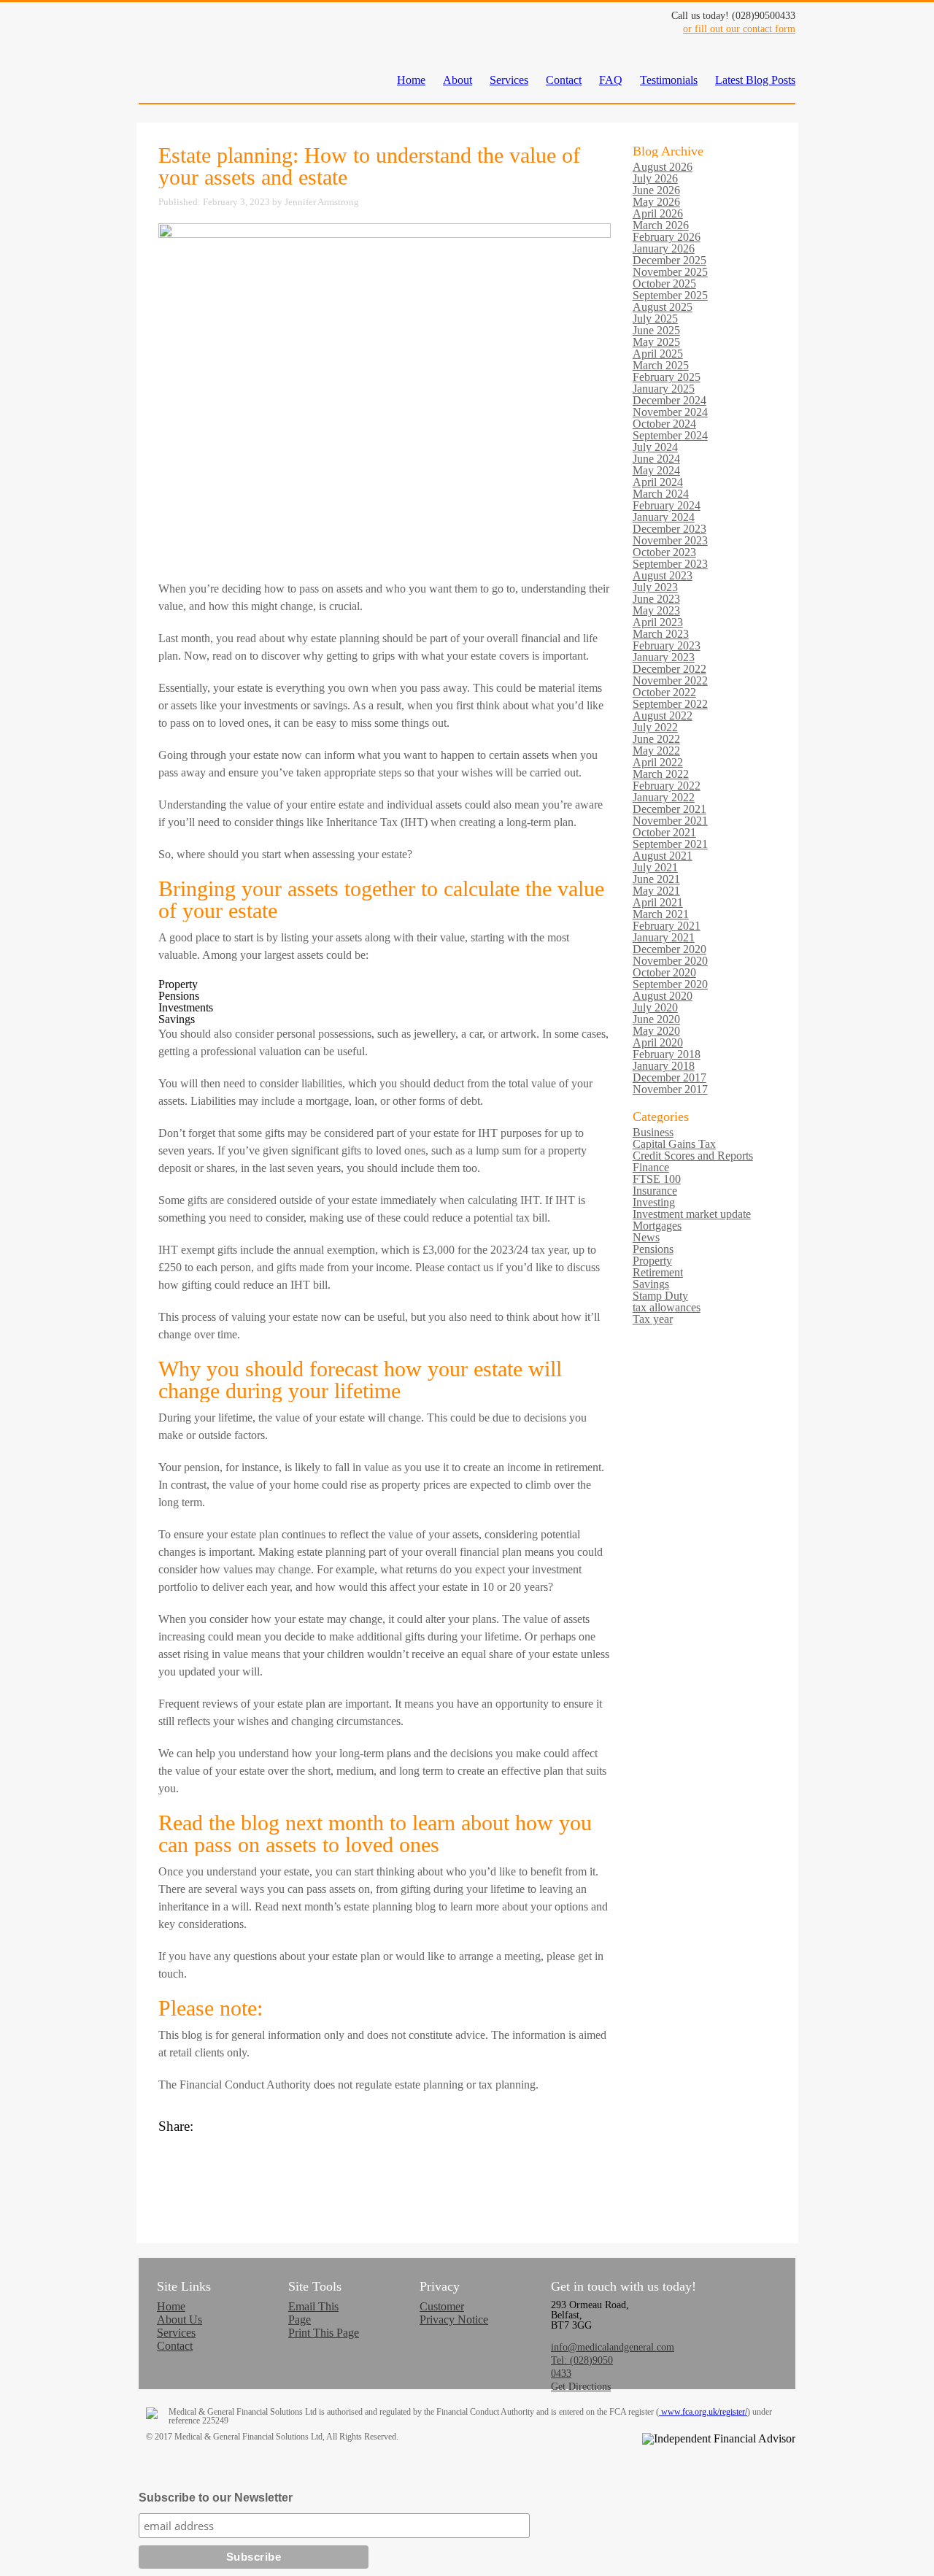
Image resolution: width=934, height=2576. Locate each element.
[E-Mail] (385, 2185)
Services (509, 80)
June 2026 (656, 190)
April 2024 (658, 482)
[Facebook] (385, 2141)
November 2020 (670, 961)
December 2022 (669, 669)
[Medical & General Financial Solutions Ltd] (175, 64)
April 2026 (658, 213)
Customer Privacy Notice (454, 2313)
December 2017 (669, 1077)
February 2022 (667, 786)
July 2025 (655, 319)
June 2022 (656, 739)
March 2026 (661, 225)
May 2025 (656, 342)
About (458, 80)
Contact (564, 80)
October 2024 (664, 424)
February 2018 (667, 1054)
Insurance (655, 1191)
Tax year (653, 1319)
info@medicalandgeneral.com (613, 2347)
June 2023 (656, 599)
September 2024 (670, 435)
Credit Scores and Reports (693, 1156)
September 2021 (670, 844)
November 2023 (670, 540)
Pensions (653, 1249)
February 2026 (667, 237)
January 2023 (664, 657)
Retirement (658, 1272)
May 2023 (656, 610)
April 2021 (658, 902)
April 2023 (658, 622)
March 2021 (661, 914)
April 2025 (658, 354)
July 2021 (655, 867)
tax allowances (667, 1307)
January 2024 (664, 517)
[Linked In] (385, 2170)
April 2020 (658, 1042)
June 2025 (656, 330)
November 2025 (670, 272)
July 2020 (655, 1007)
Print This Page (324, 2333)
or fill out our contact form (739, 29)
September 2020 (670, 984)
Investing (654, 1202)
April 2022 (658, 762)
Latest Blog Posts (755, 80)
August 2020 (663, 996)
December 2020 (669, 949)
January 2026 (664, 248)
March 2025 (661, 365)
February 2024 (667, 505)
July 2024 (655, 447)
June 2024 (656, 459)
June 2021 (656, 879)
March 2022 (661, 774)
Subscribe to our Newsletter (216, 2498)
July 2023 (655, 587)
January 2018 (664, 1066)
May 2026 (656, 202)
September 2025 (670, 295)
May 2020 (656, 1031)
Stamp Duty (660, 1296)
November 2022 (670, 680)
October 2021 (664, 832)
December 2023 (669, 529)
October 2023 (664, 552)
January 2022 (664, 797)
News (646, 1237)
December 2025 (669, 260)
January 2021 (664, 937)
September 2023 (670, 564)
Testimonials (669, 80)
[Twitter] (385, 2156)
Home (411, 80)
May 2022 (656, 751)
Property (652, 1261)
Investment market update (692, 1214)
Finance (651, 1167)
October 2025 (664, 284)
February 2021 (667, 926)
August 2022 (663, 716)
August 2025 (663, 307)
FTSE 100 (657, 1179)
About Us (180, 2319)
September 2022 (670, 704)
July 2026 (655, 178)
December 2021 (669, 809)
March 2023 (661, 634)
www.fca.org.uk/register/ (703, 2412)
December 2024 (669, 400)
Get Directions (581, 2387)
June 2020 (656, 1019)
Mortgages (657, 1226)
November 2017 (670, 1089)
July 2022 (655, 727)
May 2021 (656, 891)
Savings (651, 1284)
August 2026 (663, 167)
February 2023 (667, 645)
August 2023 (663, 575)
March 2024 (661, 494)
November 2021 (670, 821)
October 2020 (664, 972)
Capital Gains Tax (674, 1144)
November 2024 (670, 412)
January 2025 (664, 389)
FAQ (611, 80)
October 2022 (664, 692)
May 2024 (656, 470)
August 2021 (663, 856)
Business (653, 1132)
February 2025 (667, 377)
